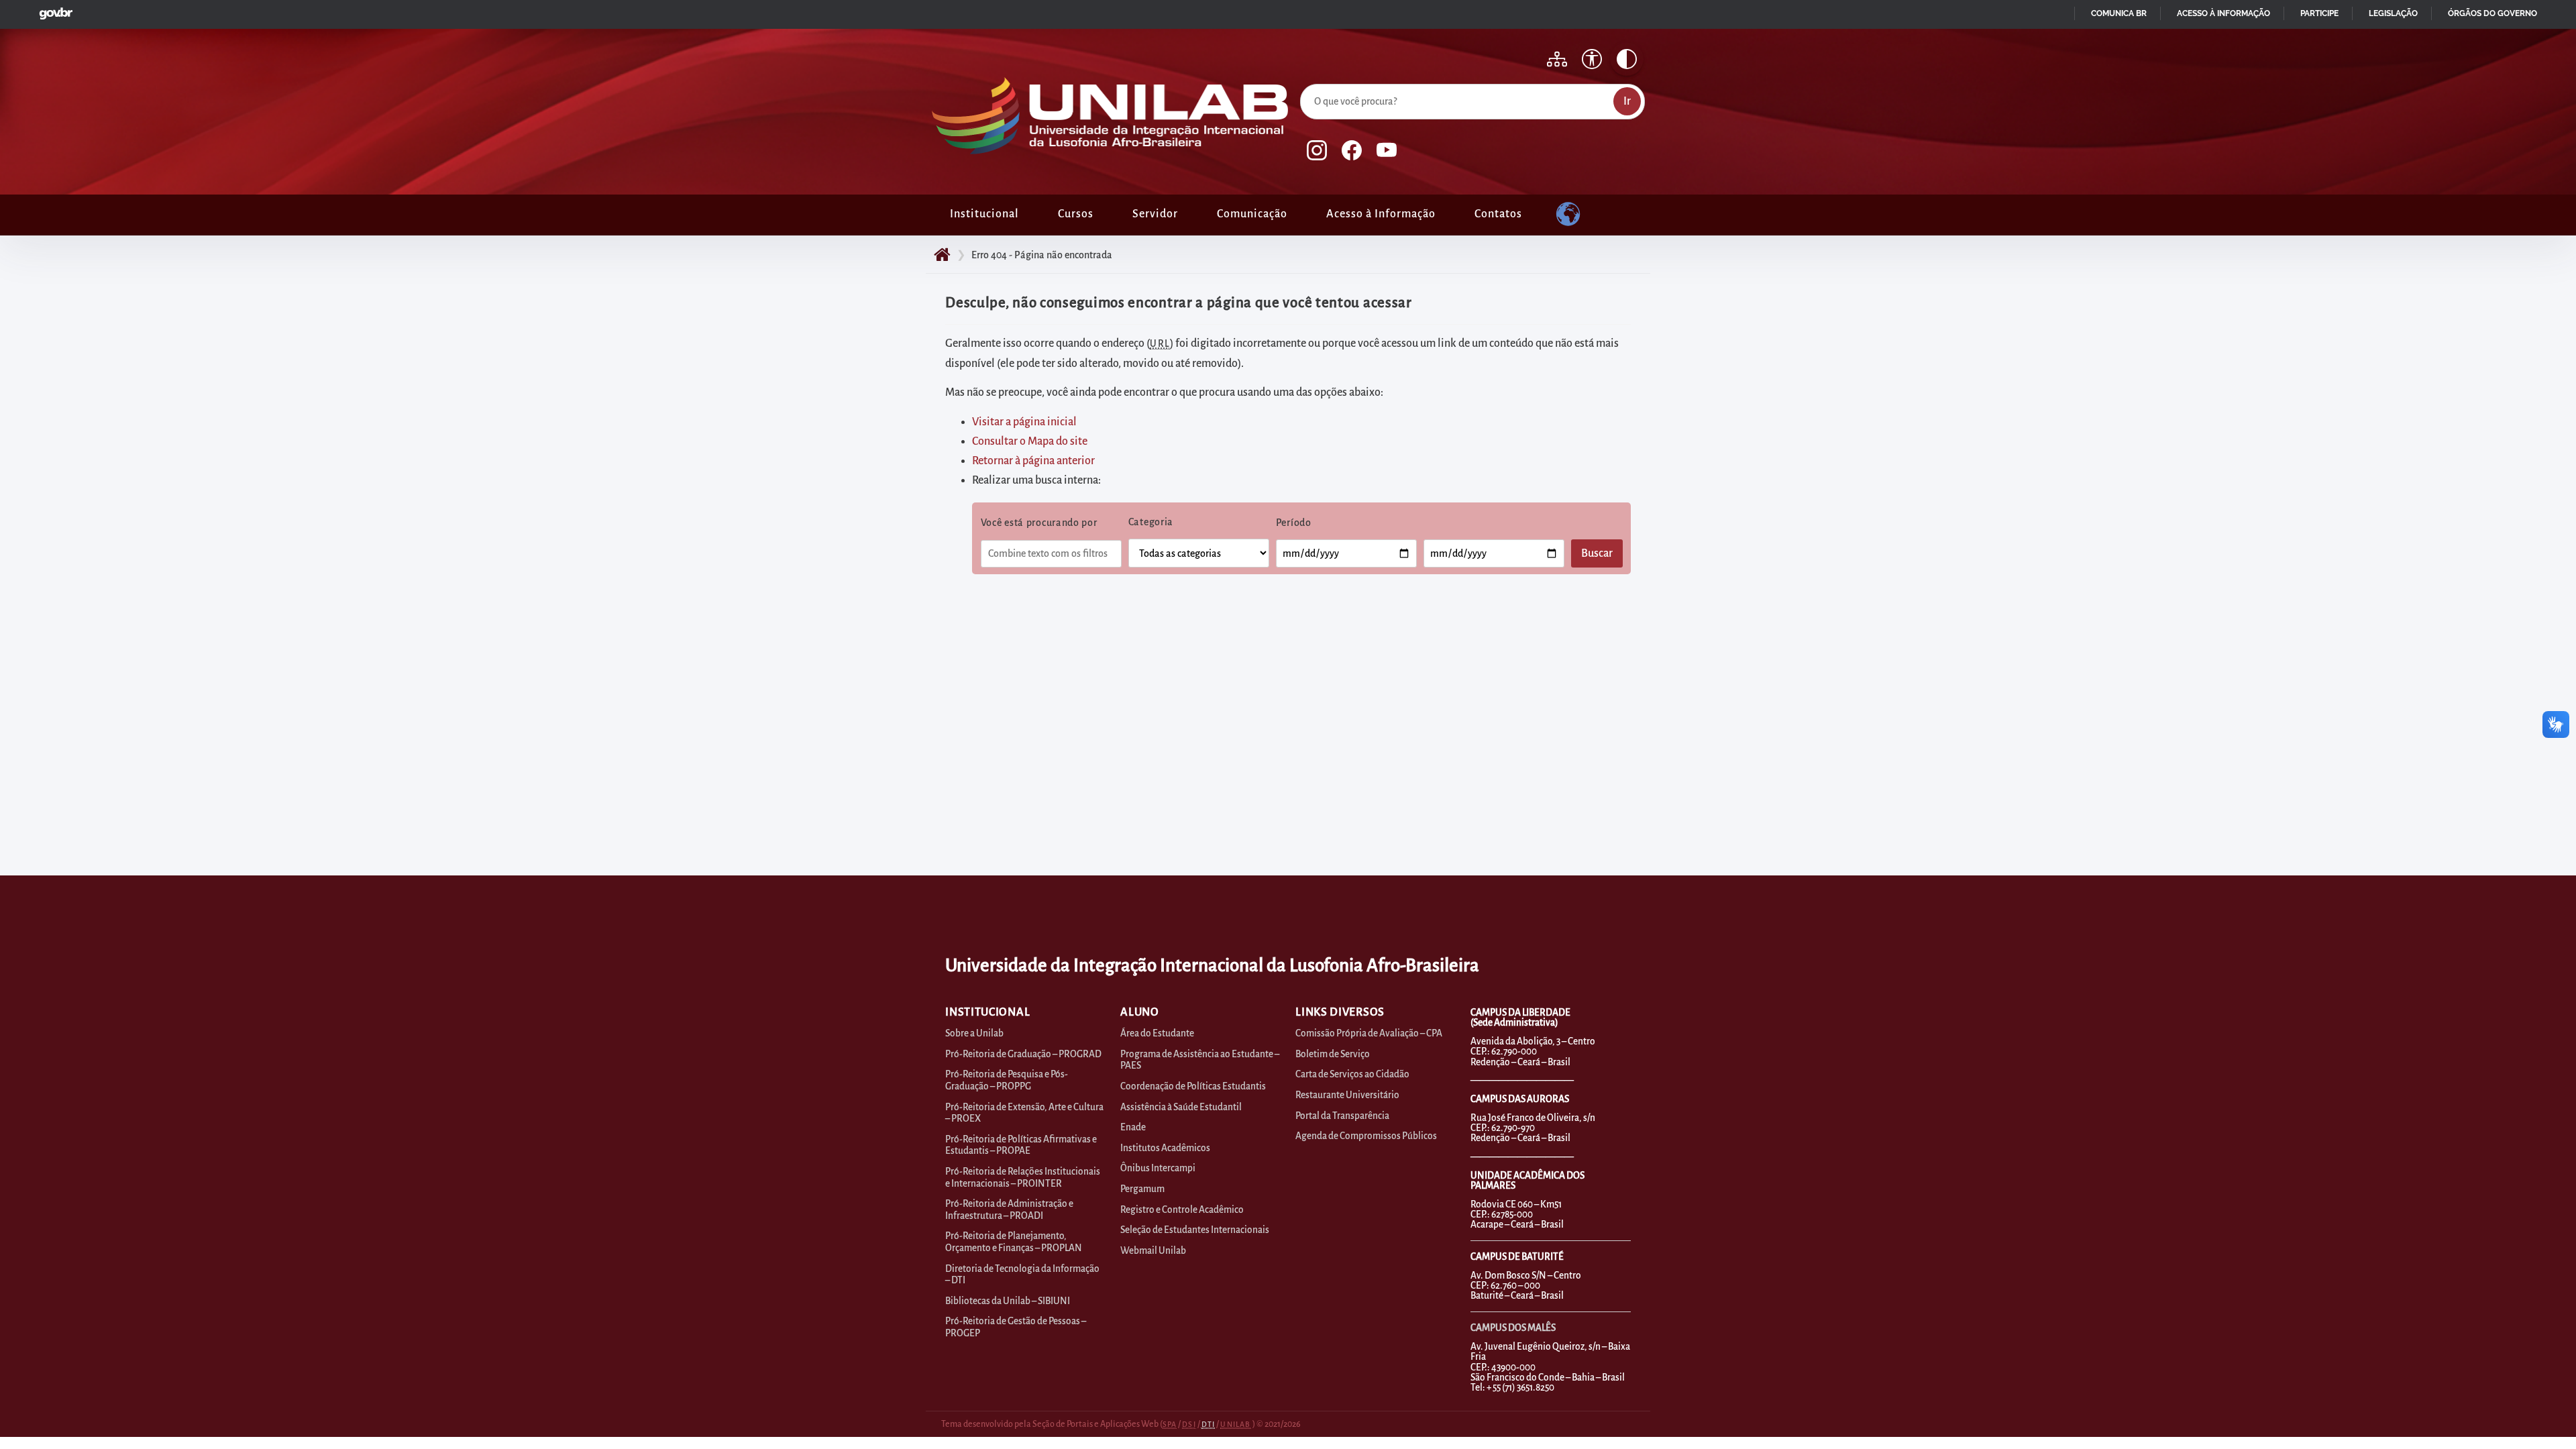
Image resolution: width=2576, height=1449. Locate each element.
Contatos (1498, 214)
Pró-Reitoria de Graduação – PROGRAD (1023, 1054)
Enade (1133, 1127)
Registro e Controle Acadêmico (1182, 1210)
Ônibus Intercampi (1158, 1168)
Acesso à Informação (1381, 214)
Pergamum (1142, 1189)
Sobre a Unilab (974, 1033)
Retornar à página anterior (1033, 461)
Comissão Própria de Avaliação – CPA (1369, 1033)
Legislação (2393, 13)
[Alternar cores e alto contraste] (1627, 59)
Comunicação (1252, 214)
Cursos (1076, 214)
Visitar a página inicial (1024, 422)
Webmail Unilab (1153, 1251)
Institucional (984, 214)
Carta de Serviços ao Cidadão (1352, 1074)
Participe (2319, 13)
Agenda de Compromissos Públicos (1366, 1136)
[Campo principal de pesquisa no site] (1303, 81)
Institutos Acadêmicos (1165, 1148)
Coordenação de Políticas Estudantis (1193, 1086)
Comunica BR (2119, 13)
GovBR (53, 10)
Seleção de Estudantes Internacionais (1195, 1230)
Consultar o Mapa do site (1030, 441)
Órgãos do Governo (2492, 13)
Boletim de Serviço (1333, 1054)
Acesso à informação (2223, 13)
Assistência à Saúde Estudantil (1181, 1107)
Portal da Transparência (1342, 1116)
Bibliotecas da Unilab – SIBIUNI (1008, 1301)
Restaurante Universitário (1347, 1095)
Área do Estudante (1157, 1033)
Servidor (1155, 214)
